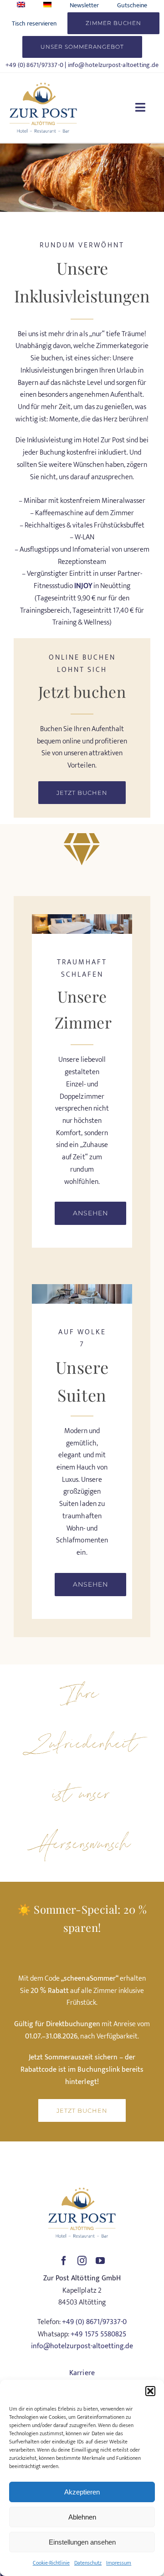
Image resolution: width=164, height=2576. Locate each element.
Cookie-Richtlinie (51, 2563)
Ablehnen (82, 2517)
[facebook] (64, 2261)
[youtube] (100, 2261)
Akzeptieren (82, 2492)
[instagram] (82, 2261)
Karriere (82, 2373)
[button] (150, 2391)
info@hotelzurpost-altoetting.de (113, 65)
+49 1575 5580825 (98, 2334)
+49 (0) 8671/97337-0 (34, 65)
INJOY (83, 586)
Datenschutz (88, 2563)
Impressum (119, 2563)
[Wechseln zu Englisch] (21, 5)
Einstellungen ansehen (82, 2542)
